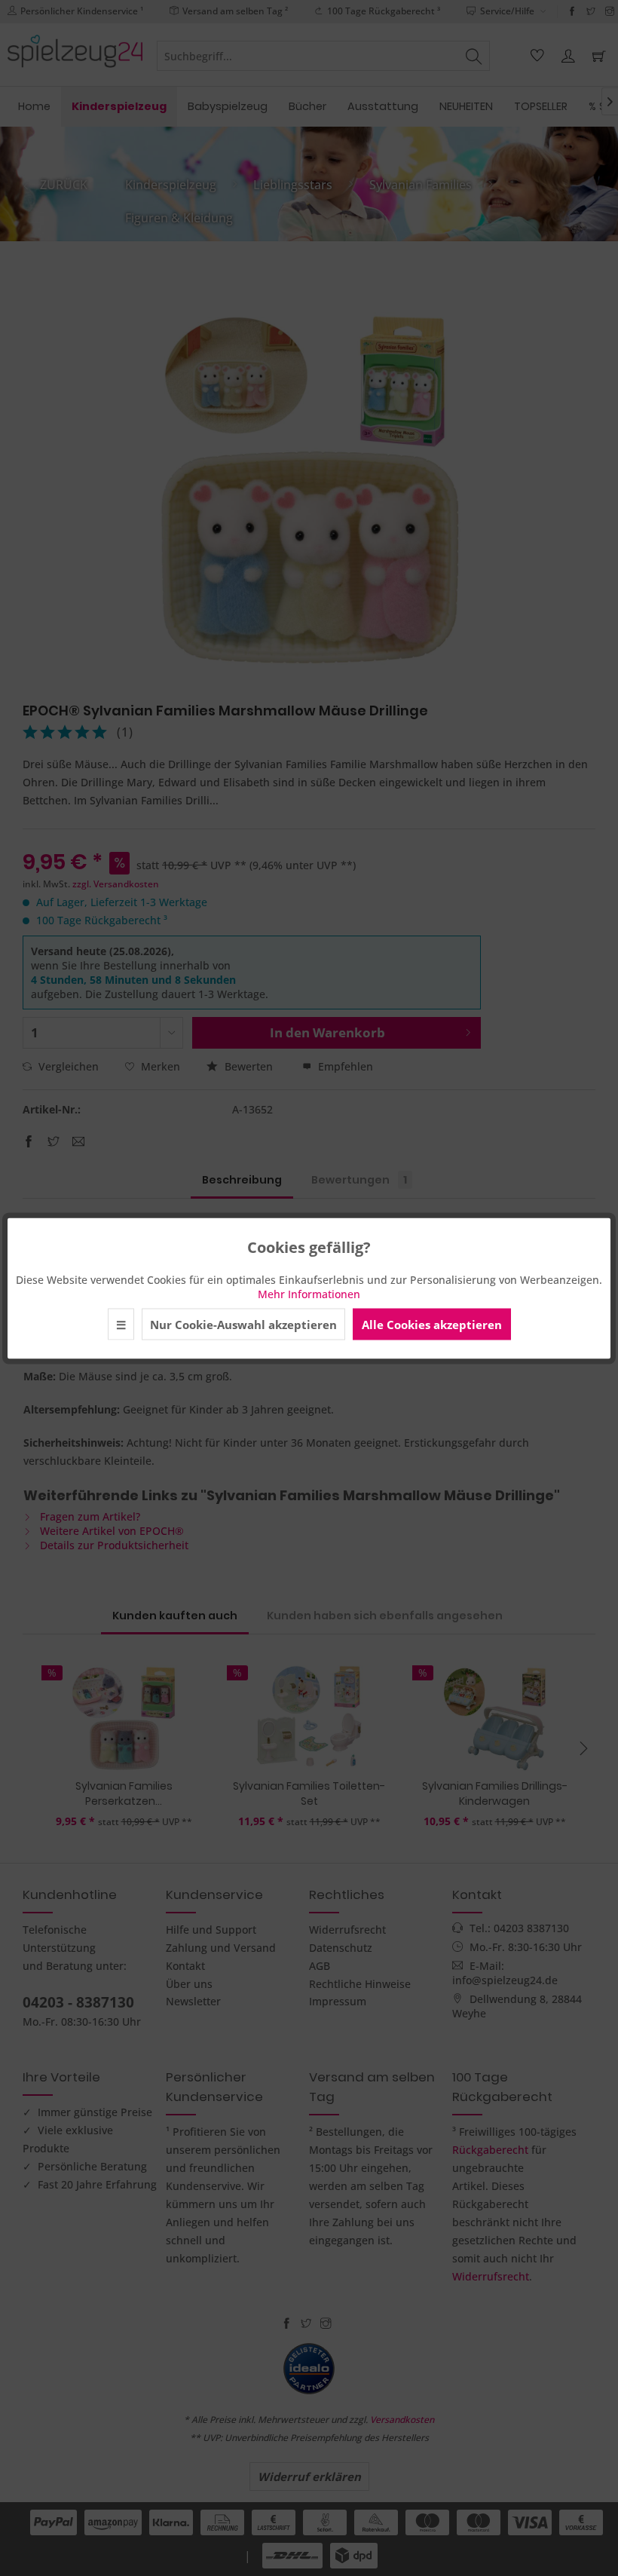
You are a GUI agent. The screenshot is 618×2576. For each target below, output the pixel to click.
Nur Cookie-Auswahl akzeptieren (243, 1324)
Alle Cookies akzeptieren (432, 1324)
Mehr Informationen (309, 1293)
